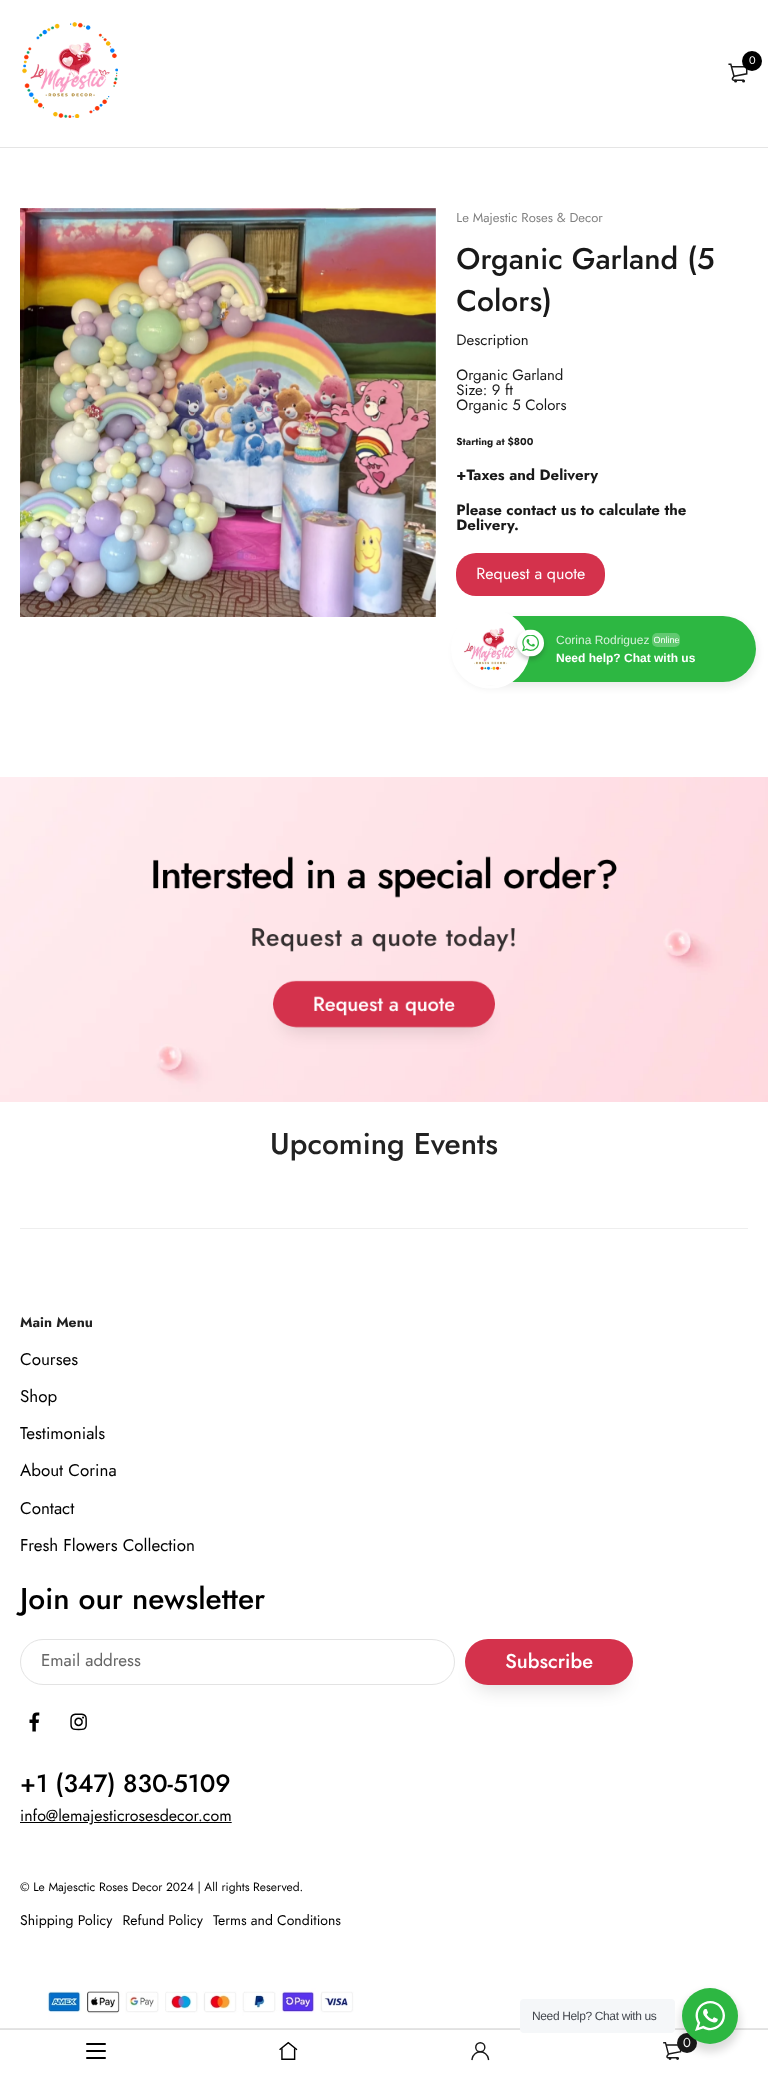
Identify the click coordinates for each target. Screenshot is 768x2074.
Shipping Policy (66, 1920)
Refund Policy (162, 1920)
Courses (49, 1359)
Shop (38, 1397)
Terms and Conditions (277, 1920)
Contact (47, 1508)
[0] (738, 73)
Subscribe (549, 1661)
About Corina (68, 1471)
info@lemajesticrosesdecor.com (126, 1816)
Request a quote (530, 574)
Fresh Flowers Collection (107, 1545)
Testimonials (62, 1434)
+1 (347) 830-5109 (125, 1784)
